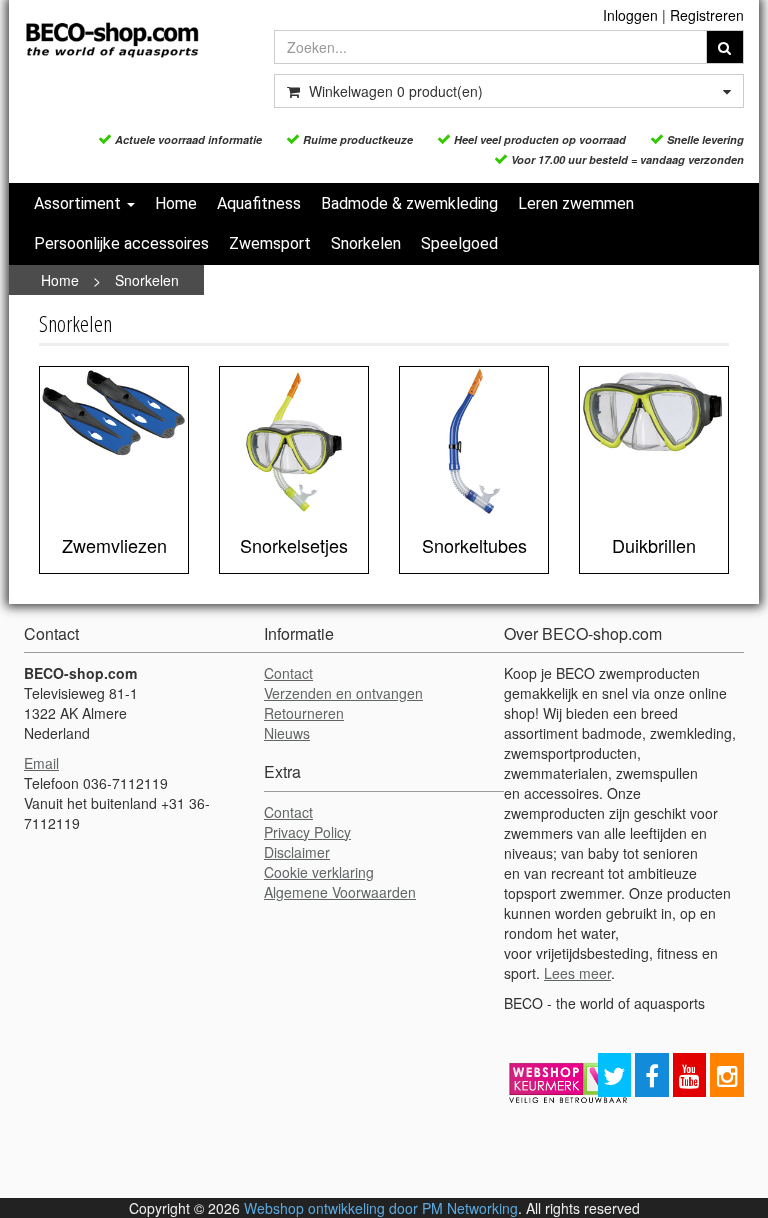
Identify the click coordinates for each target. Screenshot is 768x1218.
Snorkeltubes (474, 545)
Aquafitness (259, 203)
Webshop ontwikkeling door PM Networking (381, 1208)
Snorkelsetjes (294, 545)
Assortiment (79, 203)
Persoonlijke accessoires (121, 243)
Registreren (707, 15)
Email (41, 763)
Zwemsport (270, 243)
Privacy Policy (307, 832)
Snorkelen (366, 243)
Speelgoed (459, 243)
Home (176, 203)
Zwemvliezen (114, 545)
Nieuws (287, 733)
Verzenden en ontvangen (343, 693)
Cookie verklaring (319, 872)
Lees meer (577, 973)
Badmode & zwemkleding (409, 203)
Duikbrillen (654, 545)
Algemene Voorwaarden (340, 892)
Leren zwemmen (576, 203)
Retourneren (304, 713)
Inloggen (630, 15)
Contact (288, 673)
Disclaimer (297, 852)
